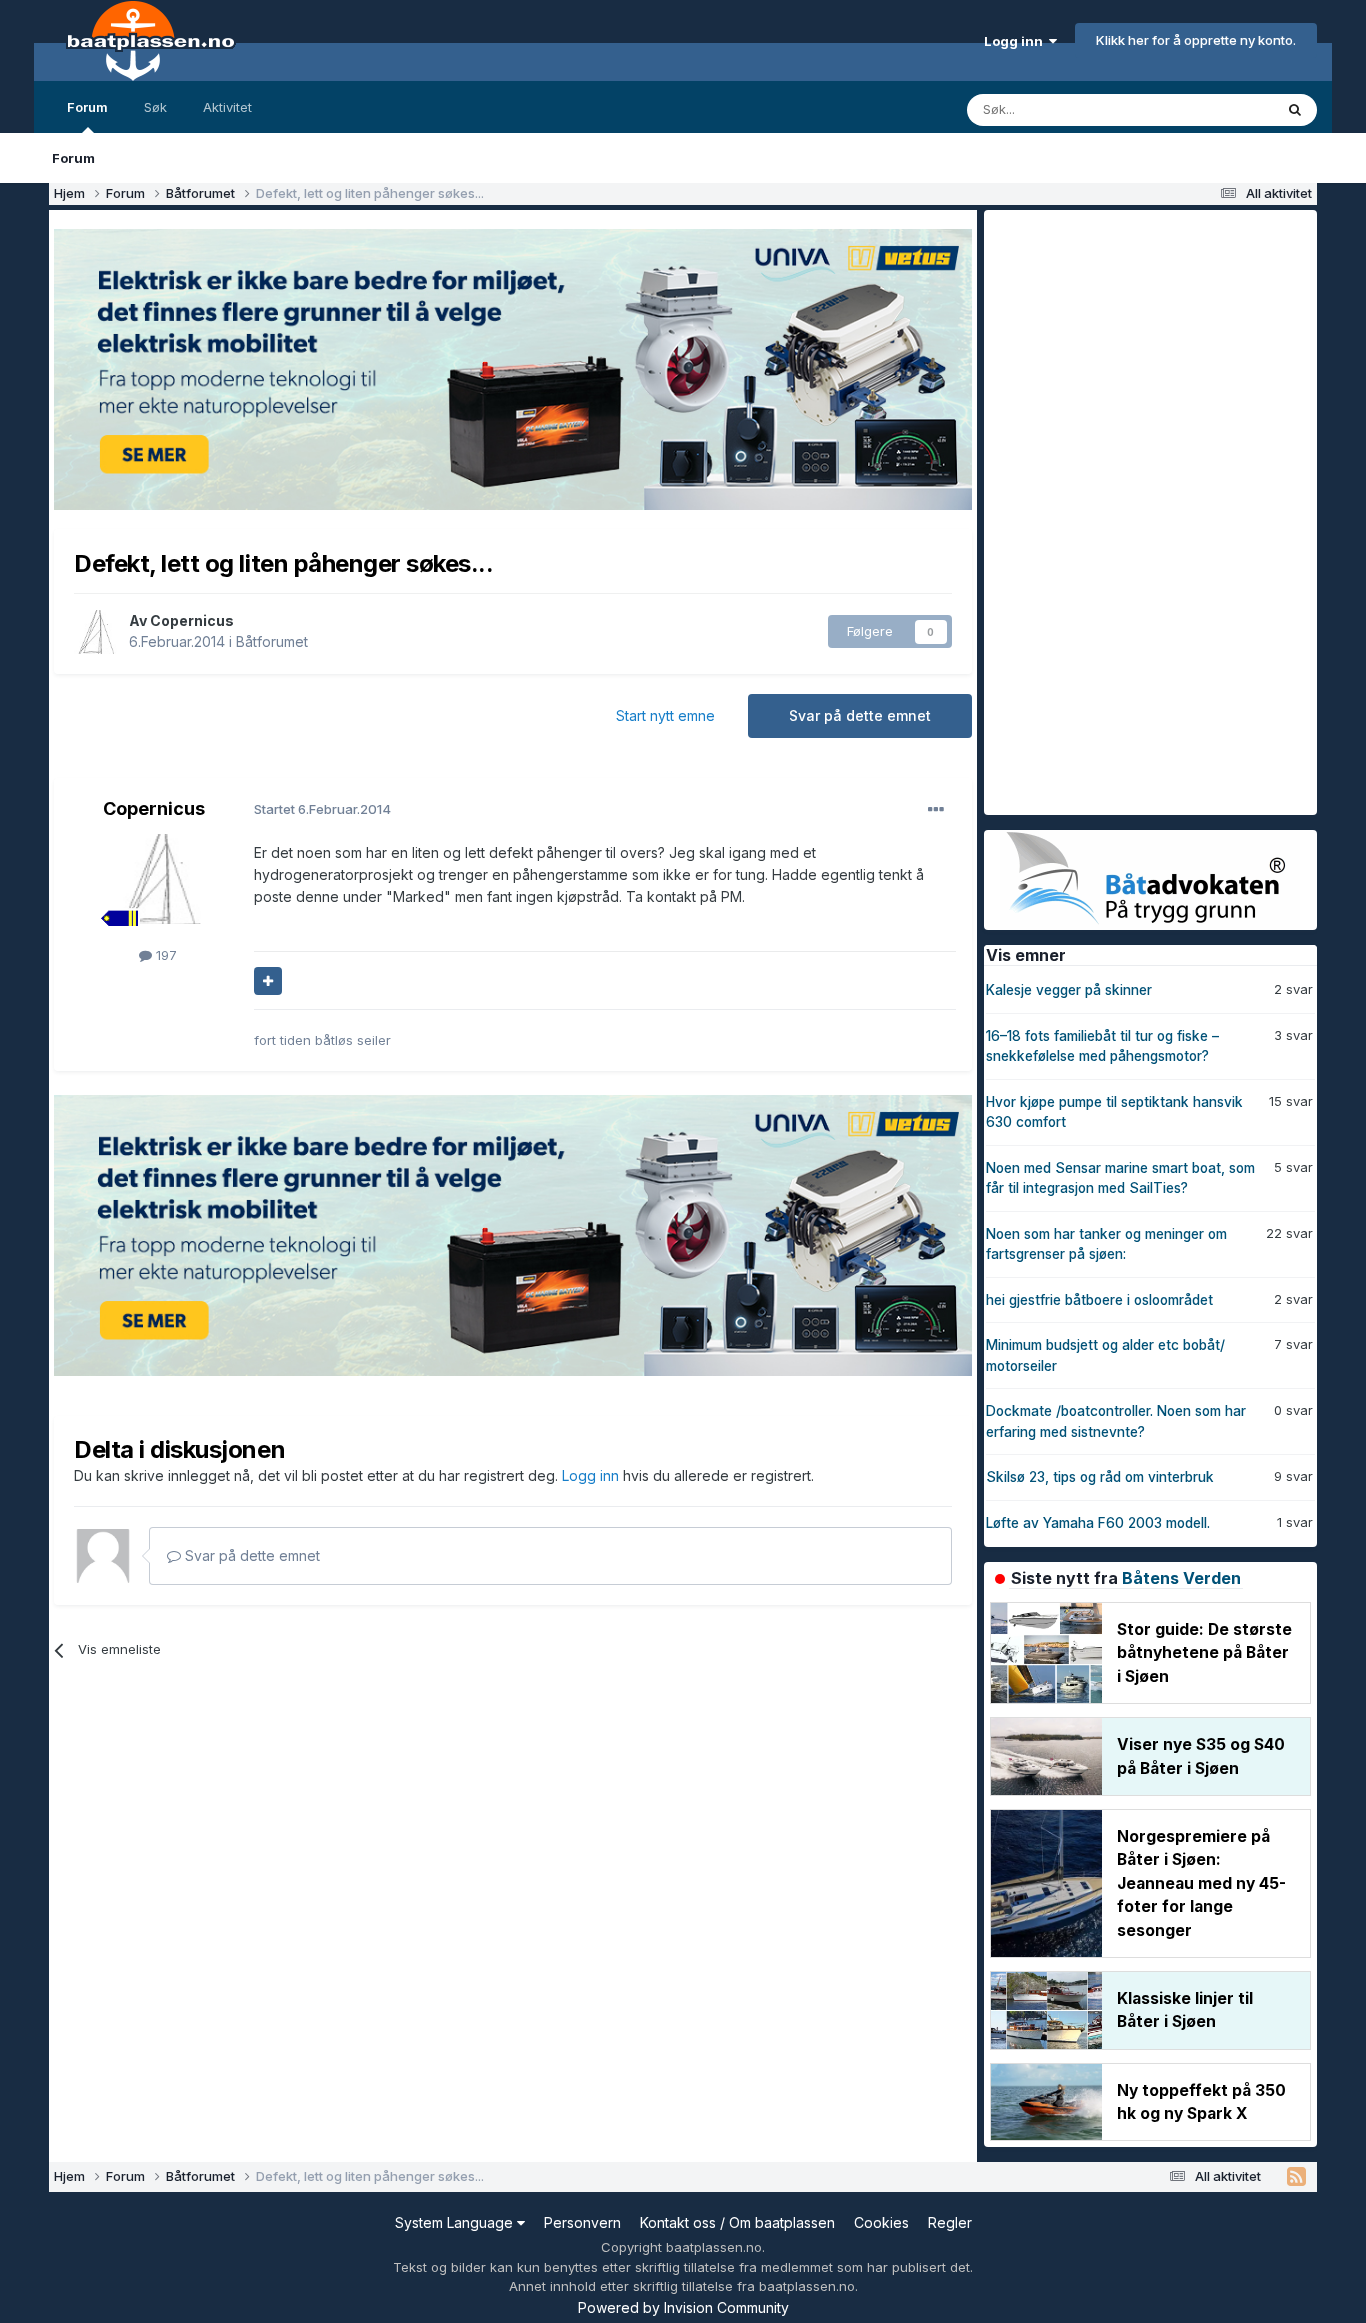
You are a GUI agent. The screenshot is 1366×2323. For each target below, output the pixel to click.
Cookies (881, 2222)
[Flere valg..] (936, 810)
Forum (87, 107)
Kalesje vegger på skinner (1069, 990)
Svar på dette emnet (860, 715)
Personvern (582, 2222)
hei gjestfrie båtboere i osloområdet (1099, 1300)
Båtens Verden (1181, 1578)
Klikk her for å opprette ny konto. (1196, 40)
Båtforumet (272, 641)
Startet (322, 809)
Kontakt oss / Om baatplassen (737, 2222)
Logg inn (1016, 41)
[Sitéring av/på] (268, 981)
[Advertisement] (1134, 510)
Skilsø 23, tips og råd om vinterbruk (1100, 1477)
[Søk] (1295, 110)
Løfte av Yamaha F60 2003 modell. (1098, 1523)
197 (164, 955)
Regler (950, 2222)
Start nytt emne (665, 715)
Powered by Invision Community (683, 2307)
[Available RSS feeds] (1296, 2177)
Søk (155, 107)
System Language (456, 2222)
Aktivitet (227, 107)
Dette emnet (1209, 109)
